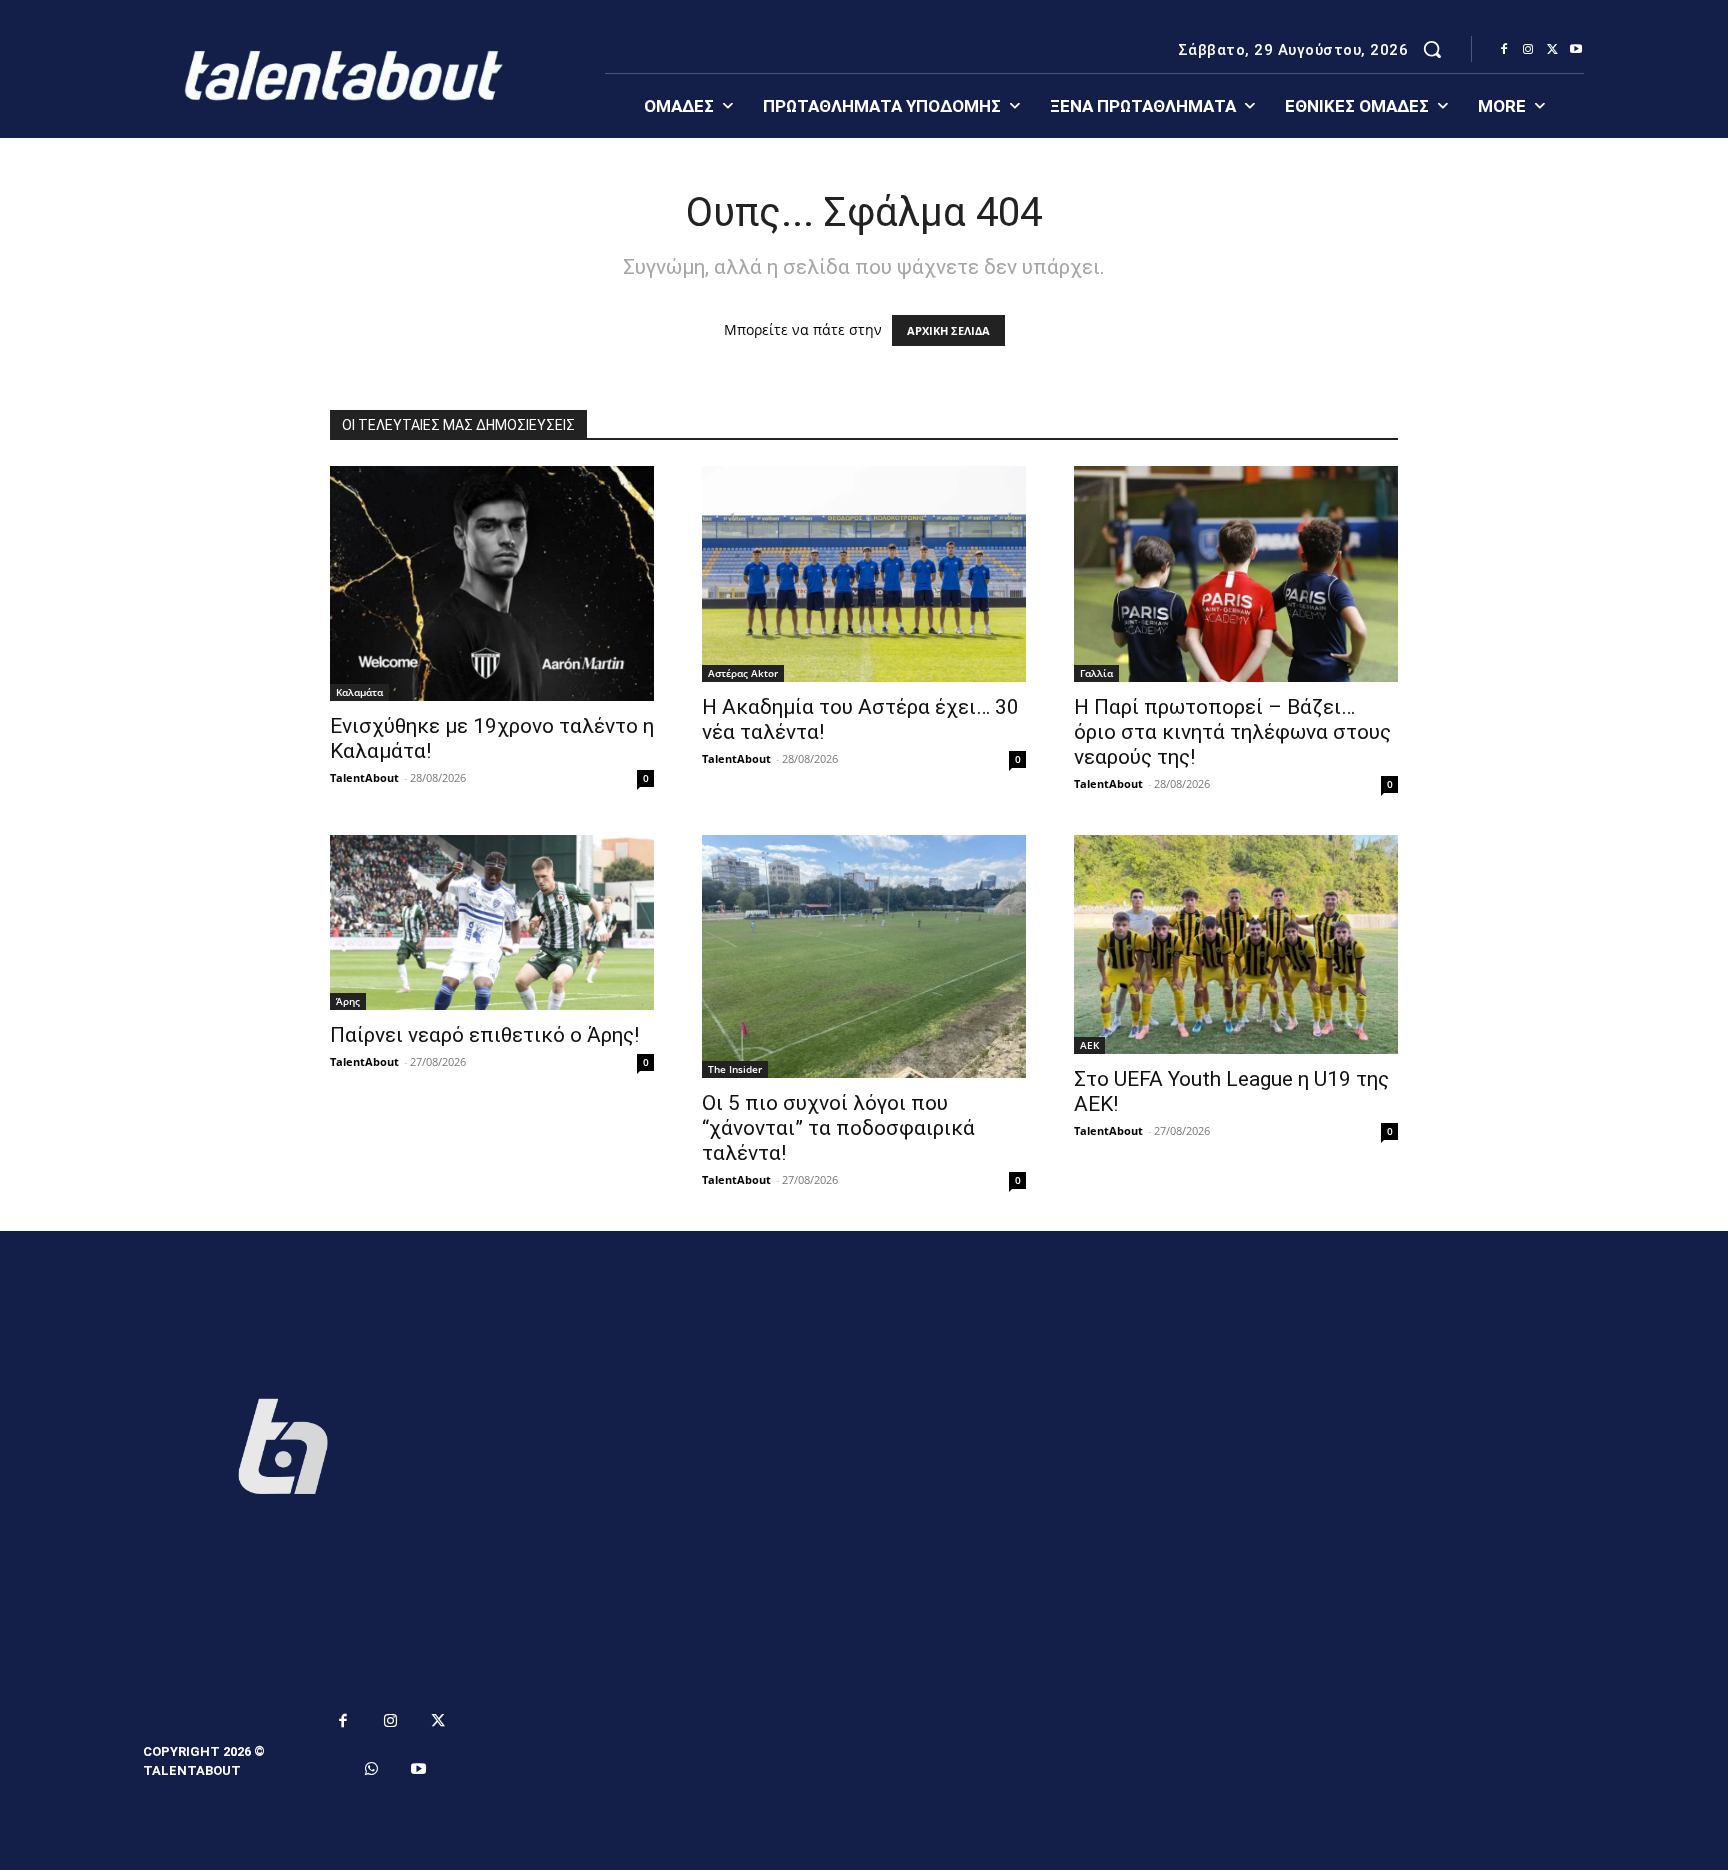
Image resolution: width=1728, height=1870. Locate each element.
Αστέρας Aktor (743, 673)
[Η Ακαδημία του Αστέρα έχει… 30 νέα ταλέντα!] (864, 574)
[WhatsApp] (372, 1770)
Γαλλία (1096, 673)
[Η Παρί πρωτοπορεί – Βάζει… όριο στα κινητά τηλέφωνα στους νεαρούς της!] (1236, 574)
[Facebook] (1504, 50)
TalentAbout (364, 777)
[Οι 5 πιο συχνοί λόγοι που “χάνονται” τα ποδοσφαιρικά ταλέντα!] (864, 956)
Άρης (348, 1001)
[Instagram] (1528, 50)
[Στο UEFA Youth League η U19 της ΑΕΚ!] (1236, 944)
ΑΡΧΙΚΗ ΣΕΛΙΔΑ (948, 330)
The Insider (735, 1069)
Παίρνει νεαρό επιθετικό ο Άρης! (484, 1035)
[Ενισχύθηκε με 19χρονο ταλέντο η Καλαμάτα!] (492, 583)
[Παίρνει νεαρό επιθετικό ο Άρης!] (492, 922)
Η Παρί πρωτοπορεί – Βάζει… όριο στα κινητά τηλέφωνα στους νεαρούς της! (1232, 732)
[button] (1432, 49)
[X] (1552, 50)
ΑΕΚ (1089, 1045)
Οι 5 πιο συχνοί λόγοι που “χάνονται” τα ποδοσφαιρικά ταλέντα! (838, 1128)
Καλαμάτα (359, 692)
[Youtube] (1576, 50)
